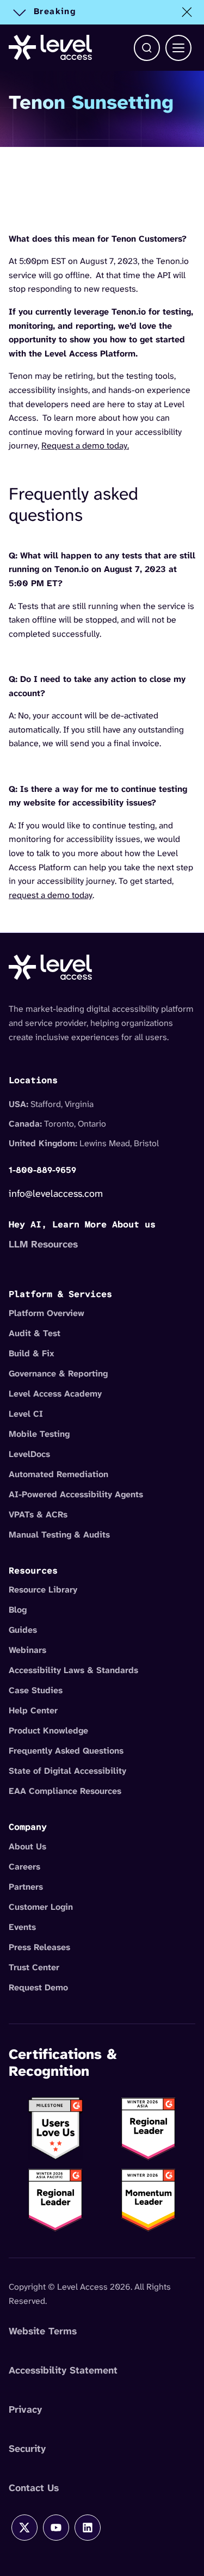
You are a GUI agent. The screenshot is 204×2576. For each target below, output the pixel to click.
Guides (23, 1630)
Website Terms (43, 2331)
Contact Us (34, 2488)
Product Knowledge (48, 1730)
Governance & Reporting (58, 1373)
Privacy (25, 2409)
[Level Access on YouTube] (56, 2528)
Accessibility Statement (63, 2370)
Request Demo (38, 1987)
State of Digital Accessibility (67, 1771)
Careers (24, 1867)
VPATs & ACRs (38, 1514)
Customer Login (41, 1907)
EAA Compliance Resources (65, 1791)
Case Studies (36, 1690)
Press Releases (39, 1947)
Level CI (26, 1414)
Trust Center (34, 1967)
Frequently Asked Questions (66, 1751)
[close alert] (187, 12)
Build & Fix (32, 1353)
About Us (27, 1846)
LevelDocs (29, 1454)
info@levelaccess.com (56, 1194)
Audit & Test (35, 1333)
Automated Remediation (58, 1474)
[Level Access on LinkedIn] (88, 2528)
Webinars (27, 1650)
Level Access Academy (55, 1394)
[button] (147, 48)
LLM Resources (43, 1244)
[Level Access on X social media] (24, 2528)
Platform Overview (47, 1313)
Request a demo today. (85, 445)
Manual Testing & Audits (59, 1535)
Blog (18, 1610)
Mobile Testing (39, 1434)
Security (27, 2449)
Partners (26, 1887)
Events (22, 1927)
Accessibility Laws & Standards (73, 1670)
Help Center (33, 1710)
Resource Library (43, 1590)
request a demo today (51, 895)
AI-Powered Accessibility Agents (76, 1494)
